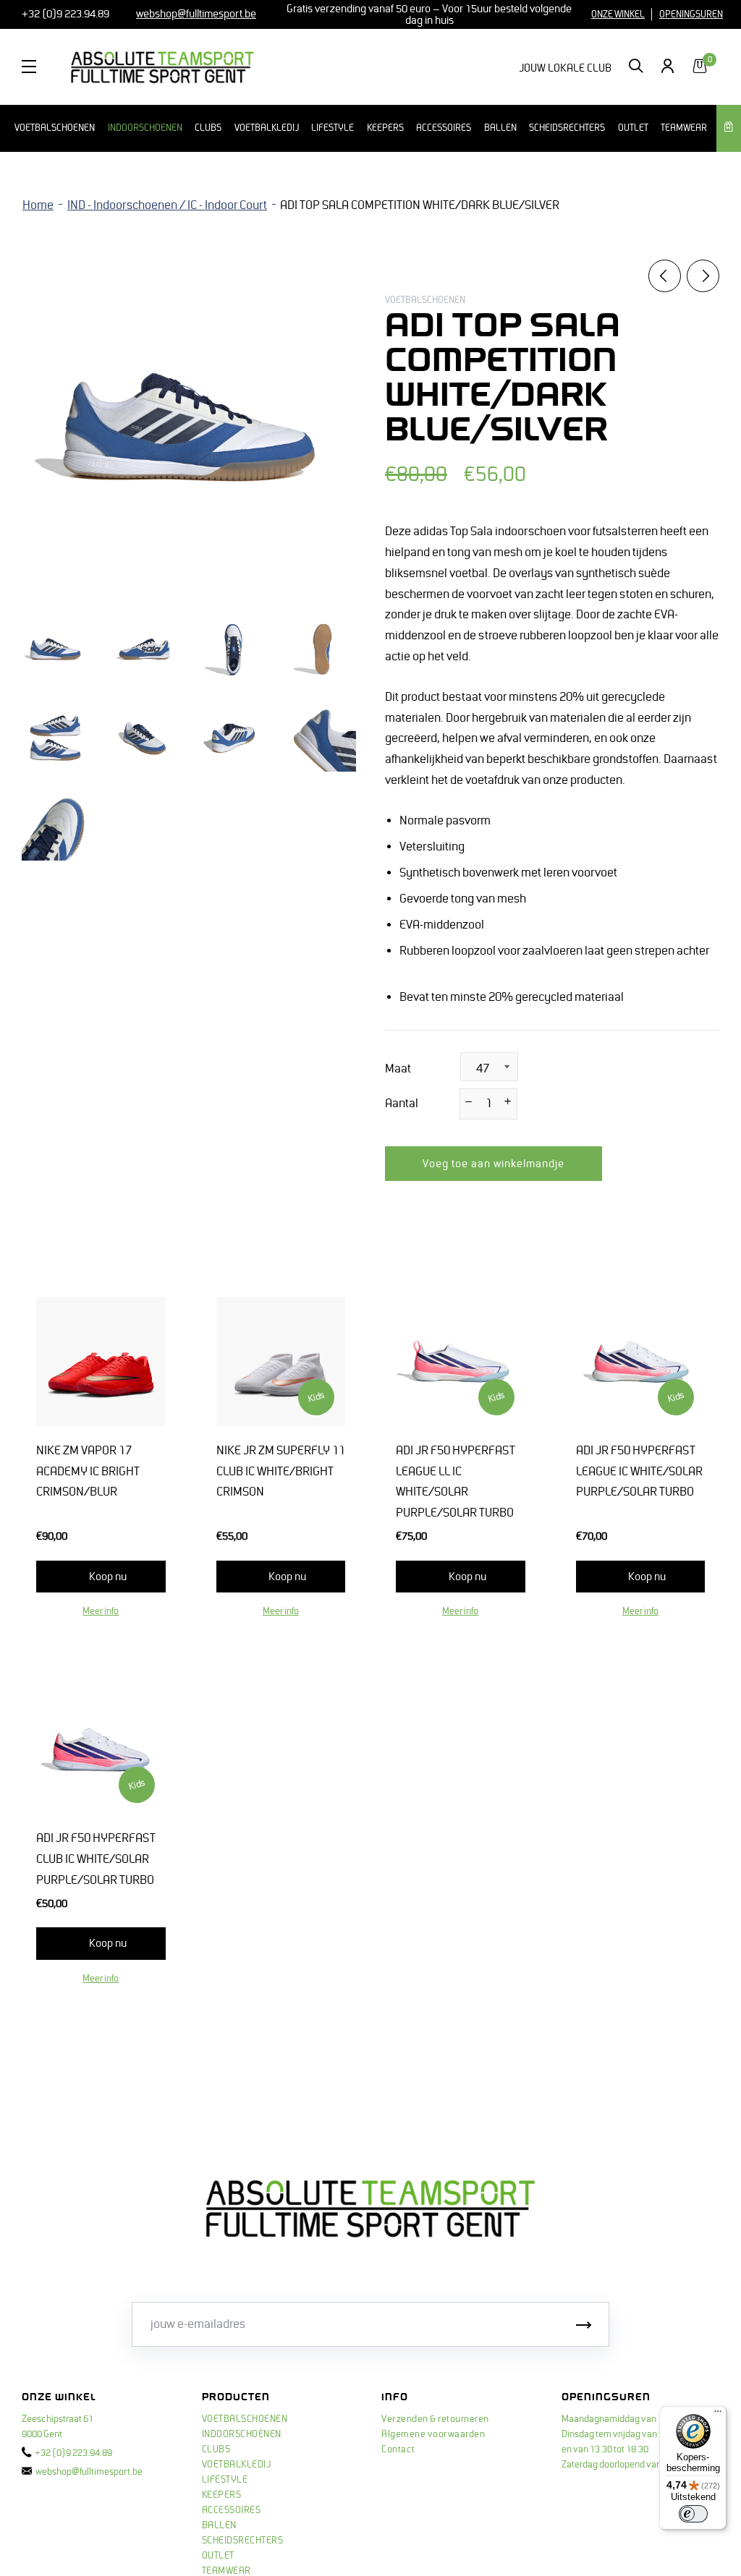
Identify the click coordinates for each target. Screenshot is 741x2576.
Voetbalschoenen (55, 128)
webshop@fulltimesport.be (89, 2472)
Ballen (500, 128)
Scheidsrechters (567, 128)
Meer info (101, 1611)
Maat (398, 1069)
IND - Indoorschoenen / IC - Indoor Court (167, 205)
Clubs (208, 128)
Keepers (385, 128)
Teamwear (684, 128)
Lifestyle (333, 128)
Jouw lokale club (565, 68)
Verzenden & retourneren (435, 2419)
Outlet (633, 128)
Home (38, 205)
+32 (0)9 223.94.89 (64, 14)
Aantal (402, 1104)
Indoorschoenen (145, 128)
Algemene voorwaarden (433, 2434)
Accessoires (444, 128)
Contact (398, 2449)
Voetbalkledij (267, 128)
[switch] (693, 2514)
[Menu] (718, 2415)
